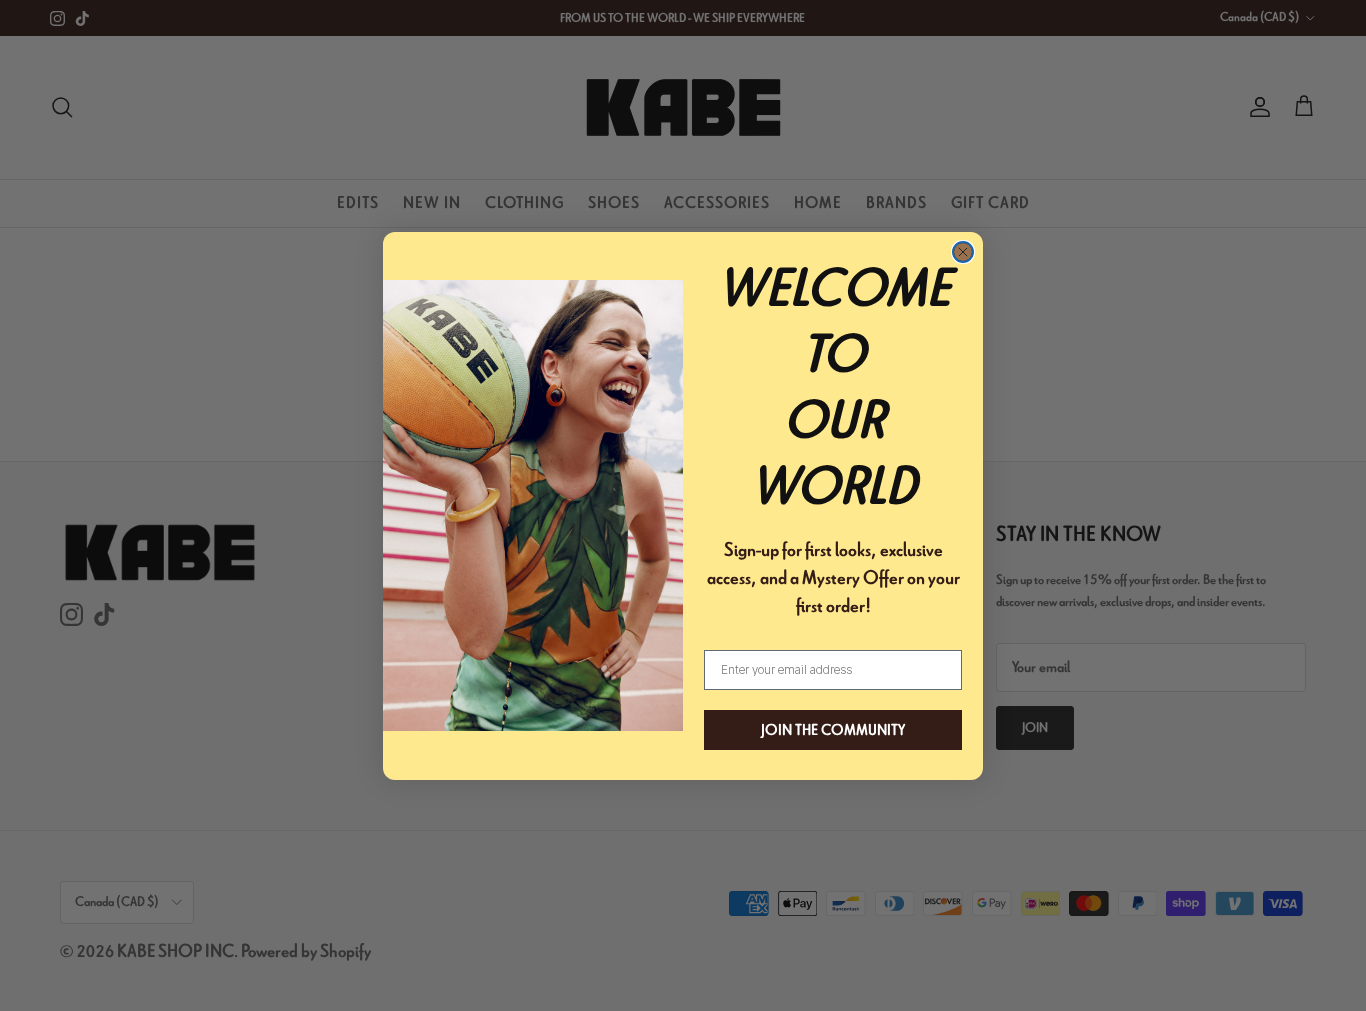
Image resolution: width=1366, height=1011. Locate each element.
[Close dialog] (963, 252)
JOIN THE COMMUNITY (833, 730)
